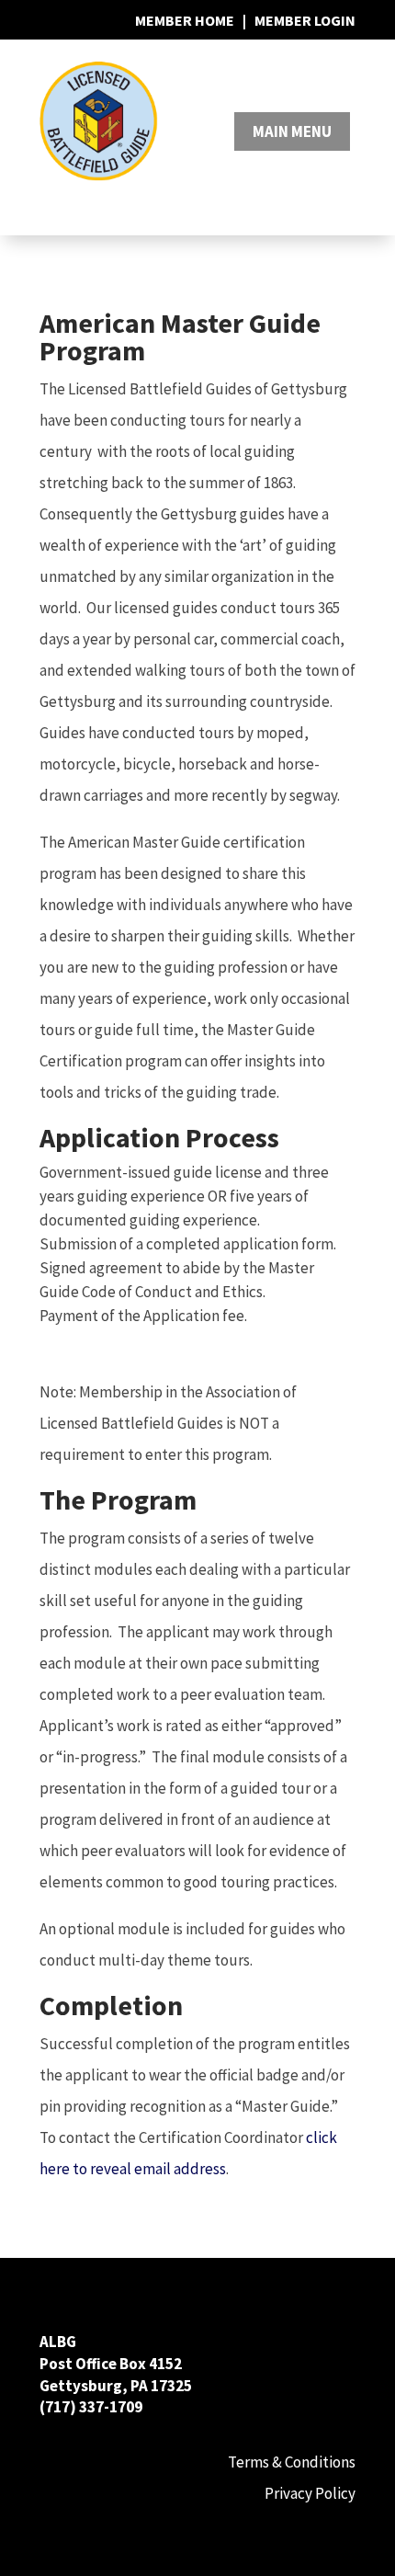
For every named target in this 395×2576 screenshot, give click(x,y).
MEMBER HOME (185, 20)
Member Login (305, 20)
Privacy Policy (310, 2493)
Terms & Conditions (292, 2462)
